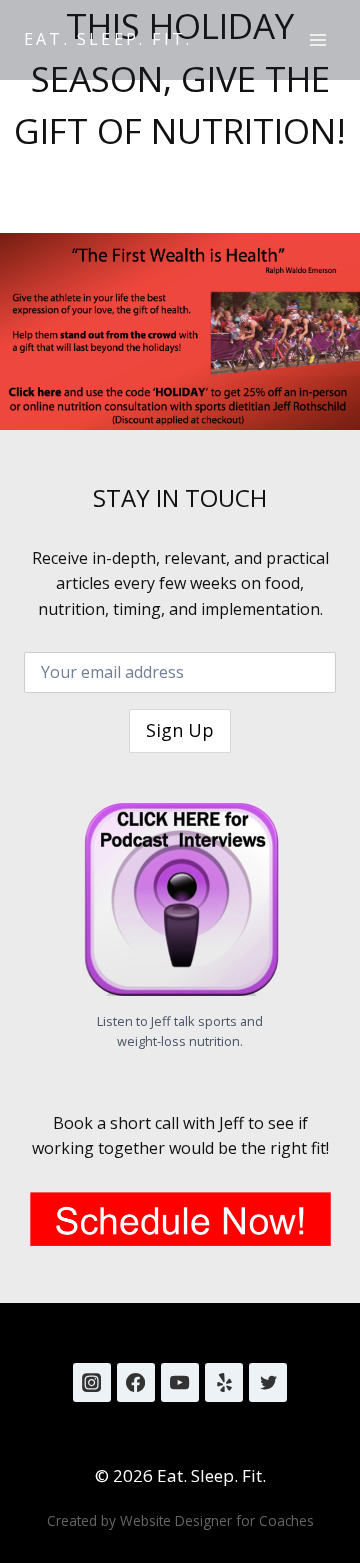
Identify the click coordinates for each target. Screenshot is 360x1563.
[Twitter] (268, 1382)
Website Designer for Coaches (217, 1520)
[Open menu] (317, 39)
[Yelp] (224, 1382)
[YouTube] (180, 1382)
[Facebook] (136, 1382)
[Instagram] (92, 1382)
